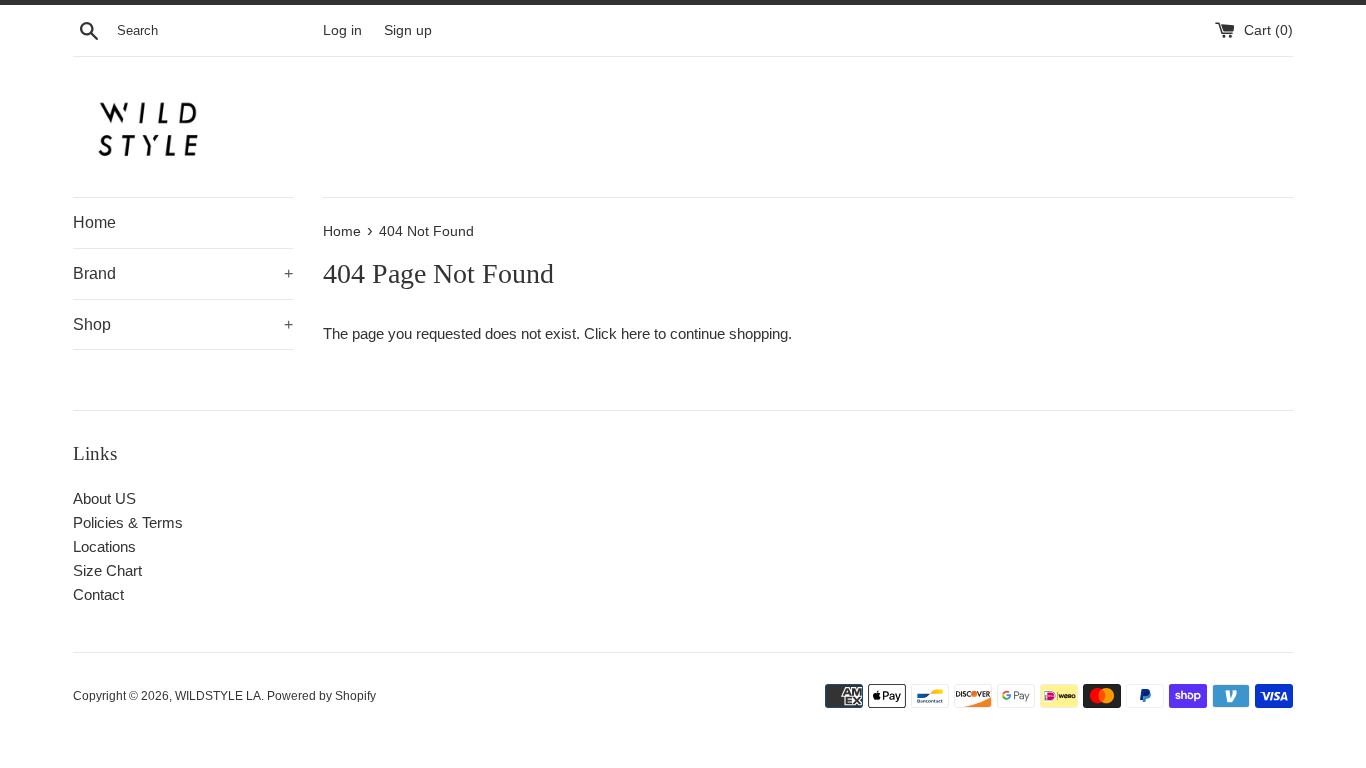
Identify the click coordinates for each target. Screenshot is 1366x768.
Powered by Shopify (321, 696)
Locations (104, 546)
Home (94, 222)
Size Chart (107, 570)
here (635, 333)
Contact (98, 594)
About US (104, 498)
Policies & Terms (128, 522)
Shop (183, 324)
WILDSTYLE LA (218, 696)
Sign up (408, 30)
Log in (342, 30)
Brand (183, 273)
